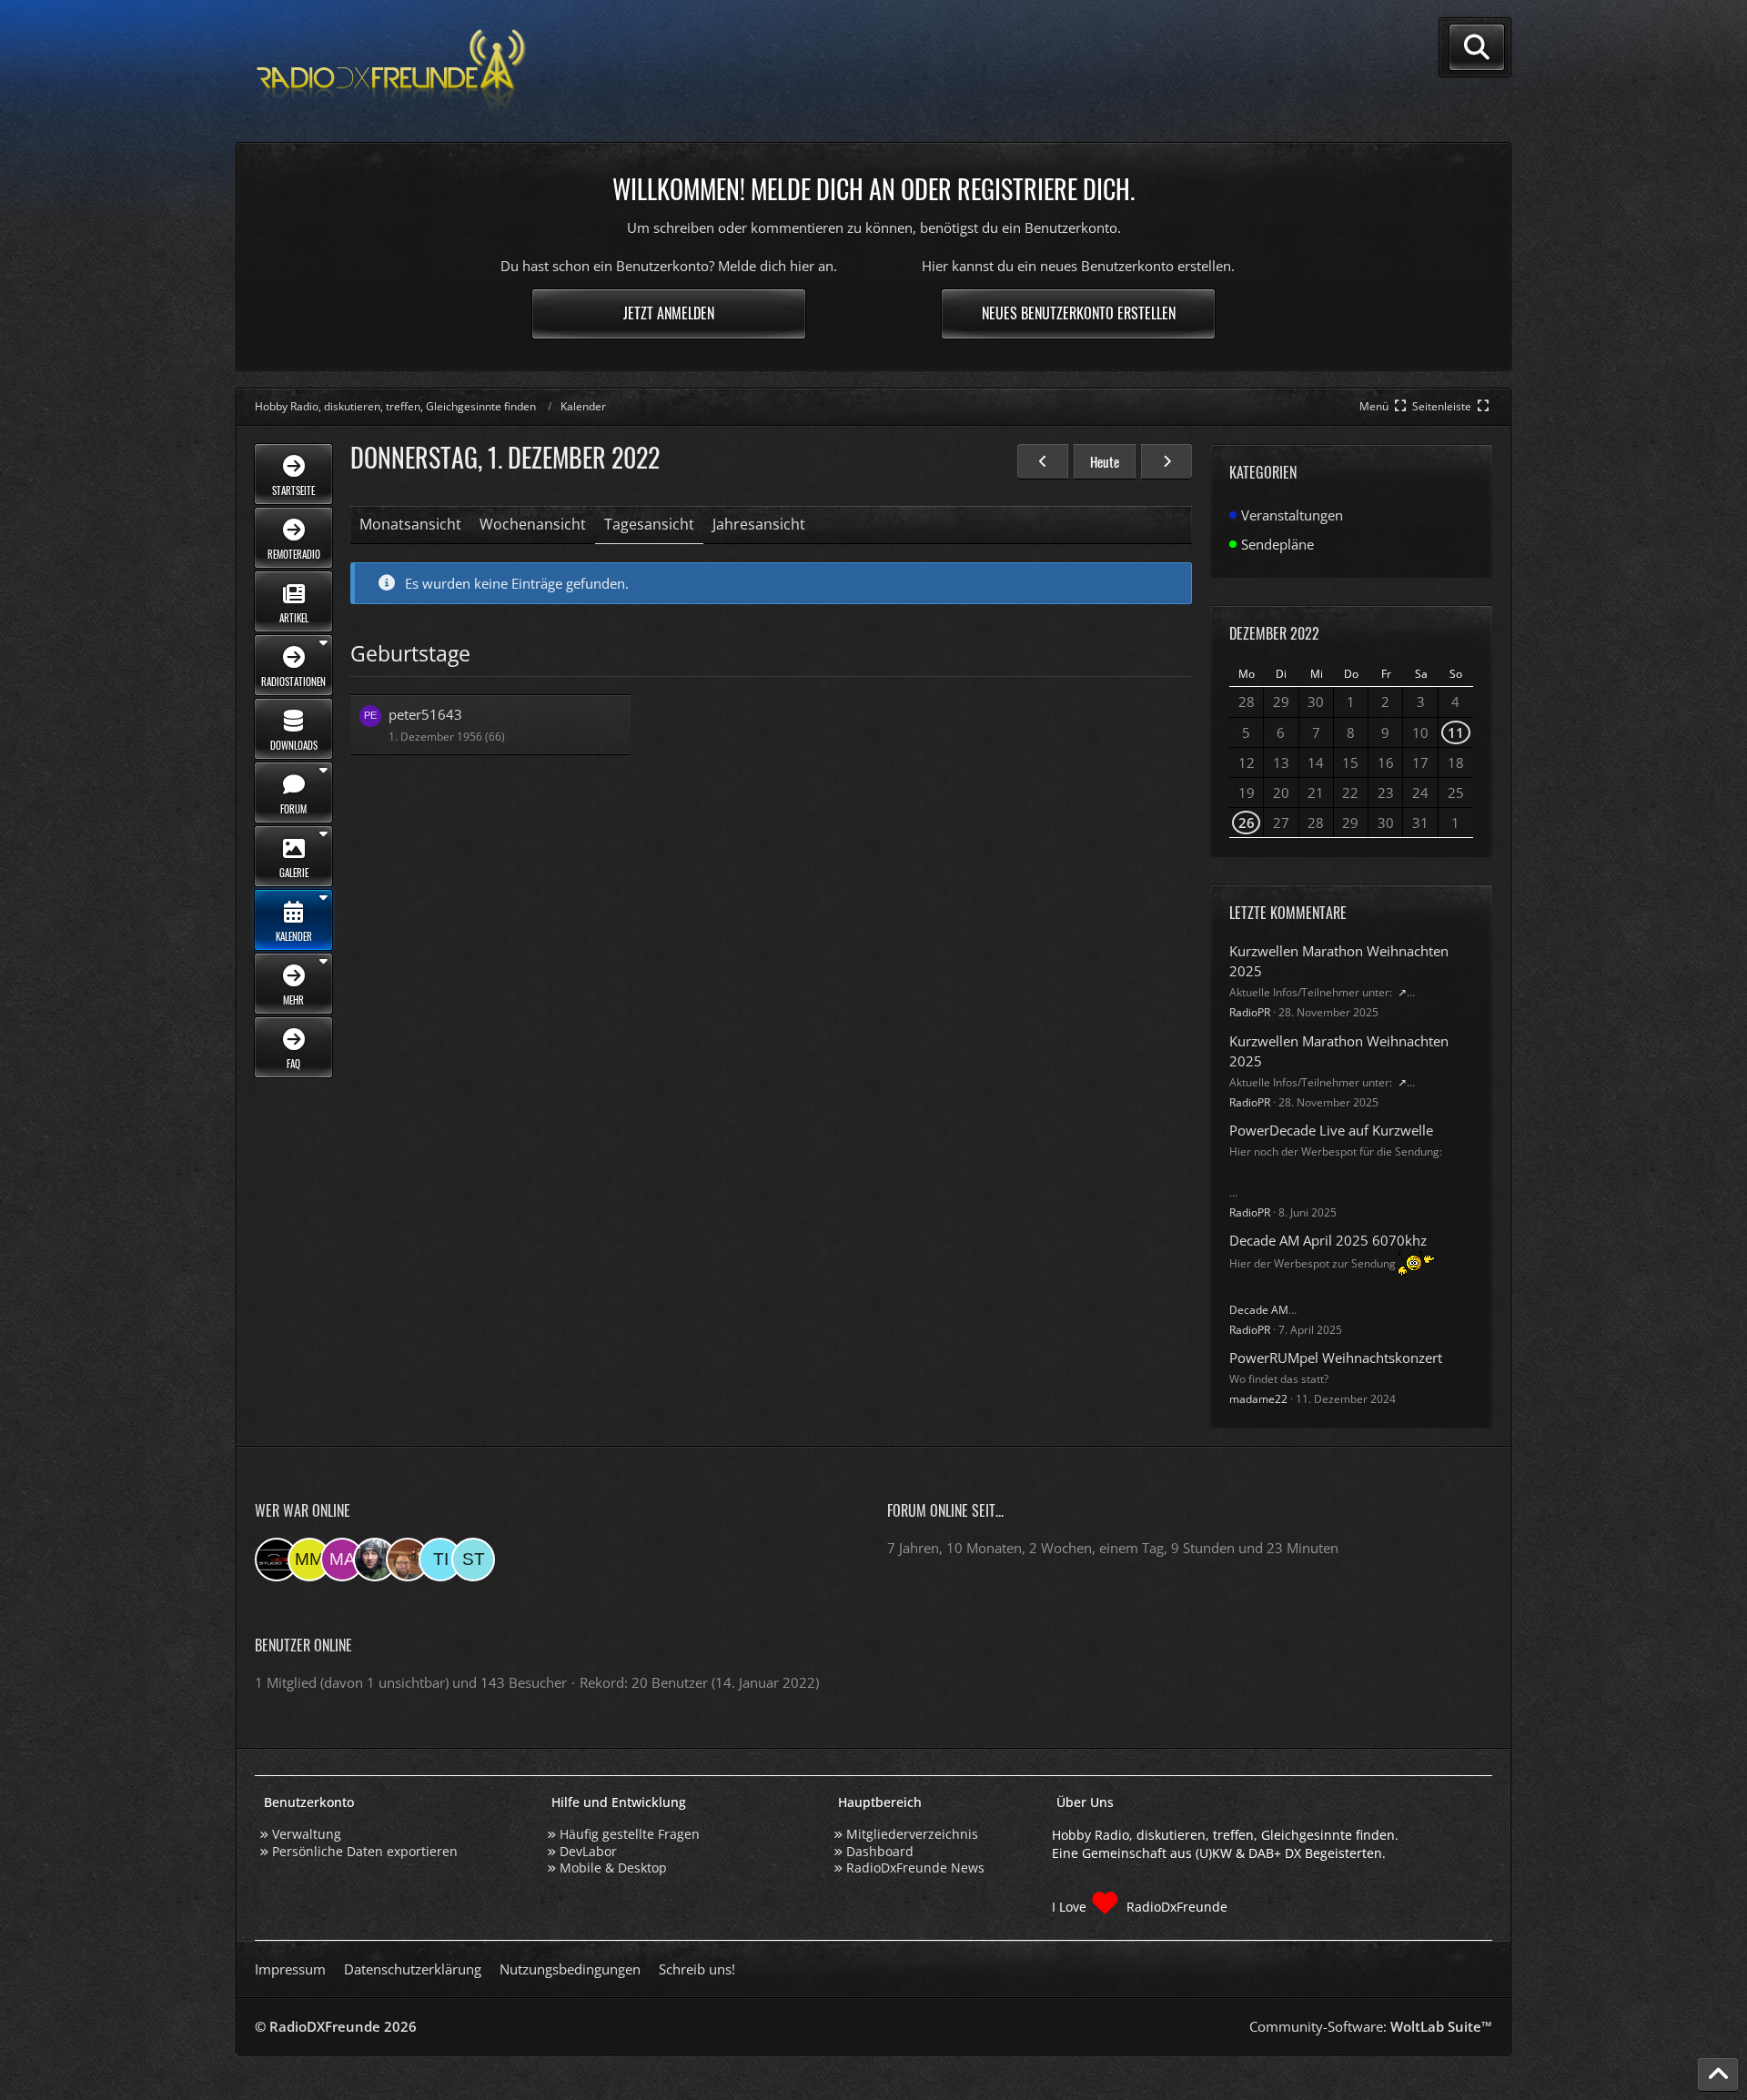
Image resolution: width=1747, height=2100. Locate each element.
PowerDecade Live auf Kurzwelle (1331, 1130)
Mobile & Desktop (613, 1868)
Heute (1105, 461)
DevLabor (588, 1851)
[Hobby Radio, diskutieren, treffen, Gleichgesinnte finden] (391, 71)
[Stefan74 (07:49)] (473, 1560)
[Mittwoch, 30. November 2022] (1043, 461)
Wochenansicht (533, 524)
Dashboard (880, 1851)
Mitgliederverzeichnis (912, 1834)
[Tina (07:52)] (440, 1560)
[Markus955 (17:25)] (342, 1560)
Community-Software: (1371, 2026)
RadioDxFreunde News (915, 1868)
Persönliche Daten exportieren (365, 1851)
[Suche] (1477, 47)
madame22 (1258, 1399)
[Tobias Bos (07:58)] (408, 1560)
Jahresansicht (759, 524)
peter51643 (425, 714)
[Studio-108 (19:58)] (277, 1560)
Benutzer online (303, 1645)
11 (1456, 732)
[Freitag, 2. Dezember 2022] (1166, 461)
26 (1247, 823)
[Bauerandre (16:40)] (375, 1560)
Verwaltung (307, 1834)
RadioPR (1250, 1012)
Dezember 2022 (1274, 633)
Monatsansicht (410, 524)
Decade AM (1259, 1310)
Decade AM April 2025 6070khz (1328, 1240)
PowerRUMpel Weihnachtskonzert (1336, 1358)
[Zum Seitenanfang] (1718, 2075)
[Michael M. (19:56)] (309, 1560)
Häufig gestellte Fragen (630, 1834)
